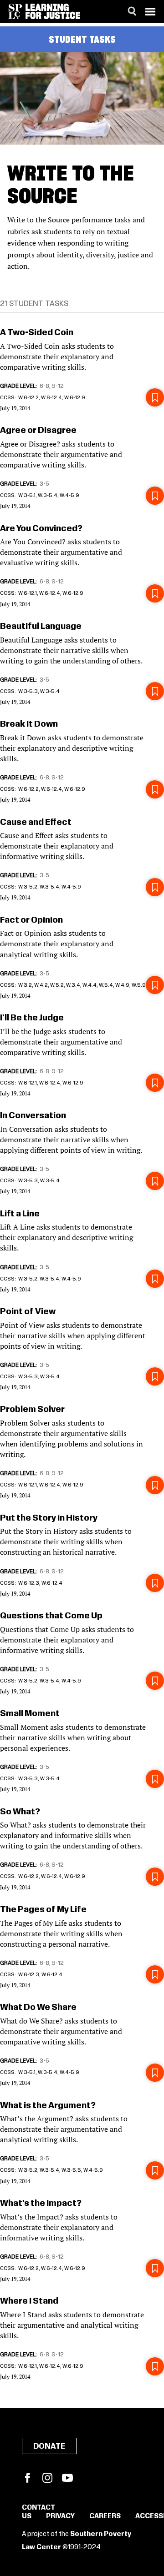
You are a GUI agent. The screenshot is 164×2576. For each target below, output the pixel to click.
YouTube (67, 2478)
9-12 (58, 386)
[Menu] (150, 11)
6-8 (44, 386)
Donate (49, 2446)
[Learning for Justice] (53, 11)
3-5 (44, 484)
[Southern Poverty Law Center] (15, 11)
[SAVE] (155, 397)
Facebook (27, 2478)
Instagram (47, 2478)
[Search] (132, 11)
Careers (105, 2516)
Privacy (60, 2516)
